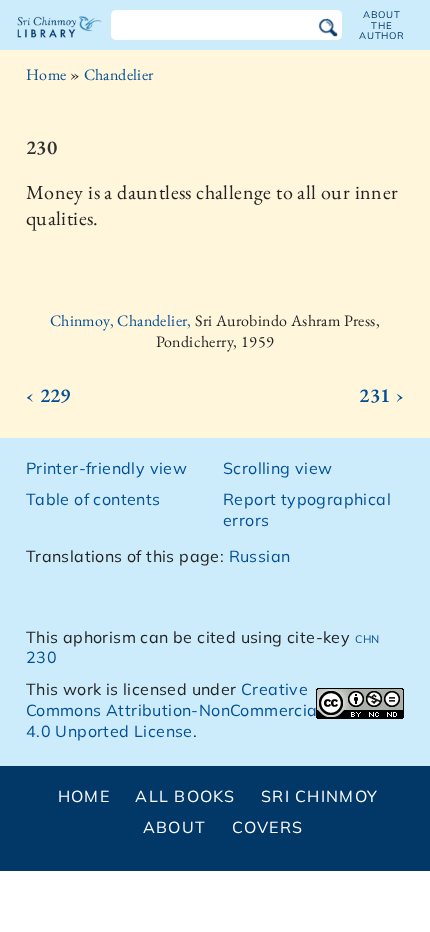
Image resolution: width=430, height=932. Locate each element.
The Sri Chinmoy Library (59, 44)
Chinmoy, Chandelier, (122, 320)
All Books (185, 796)
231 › (381, 395)
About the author (382, 25)
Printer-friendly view (106, 468)
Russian (260, 556)
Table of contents (93, 499)
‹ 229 (48, 395)
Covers (268, 827)
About (174, 827)
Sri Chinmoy (319, 796)
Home (46, 74)
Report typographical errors (307, 509)
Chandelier (119, 74)
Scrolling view (278, 468)
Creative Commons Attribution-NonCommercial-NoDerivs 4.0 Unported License (214, 710)
